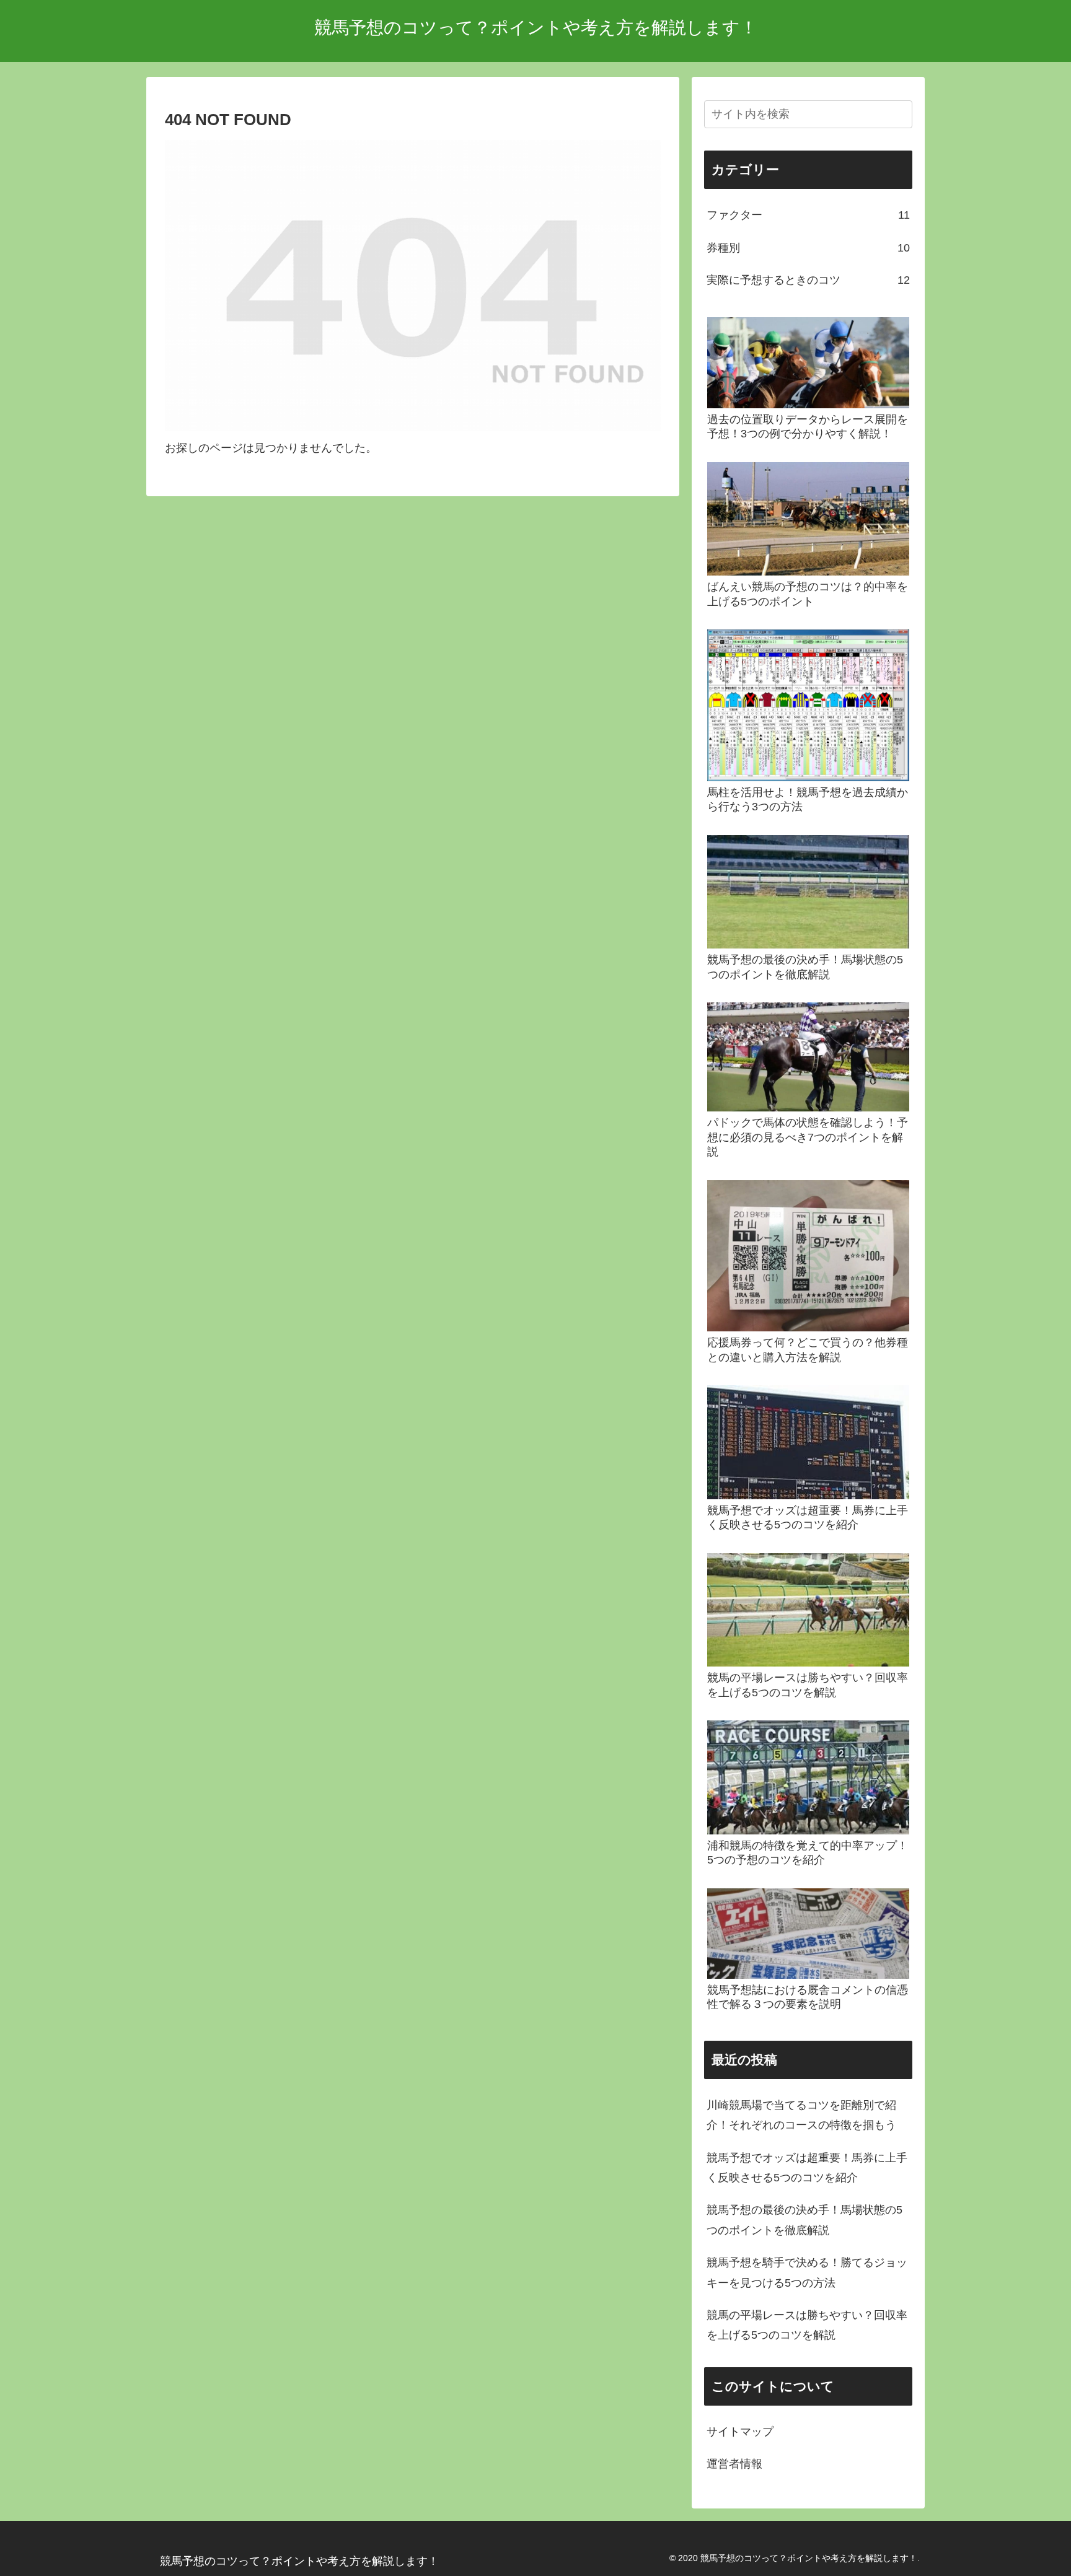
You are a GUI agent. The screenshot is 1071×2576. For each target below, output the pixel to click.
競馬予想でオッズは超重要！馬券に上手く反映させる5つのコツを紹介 (807, 2168)
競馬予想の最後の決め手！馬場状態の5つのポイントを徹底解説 (804, 2220)
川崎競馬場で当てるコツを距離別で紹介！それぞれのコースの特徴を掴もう (801, 2115)
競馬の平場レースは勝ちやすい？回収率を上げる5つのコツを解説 (807, 2325)
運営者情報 (734, 2464)
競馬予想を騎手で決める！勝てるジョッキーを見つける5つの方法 (807, 2272)
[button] (901, 114)
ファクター (808, 215)
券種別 (808, 248)
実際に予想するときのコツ (808, 280)
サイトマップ (740, 2432)
